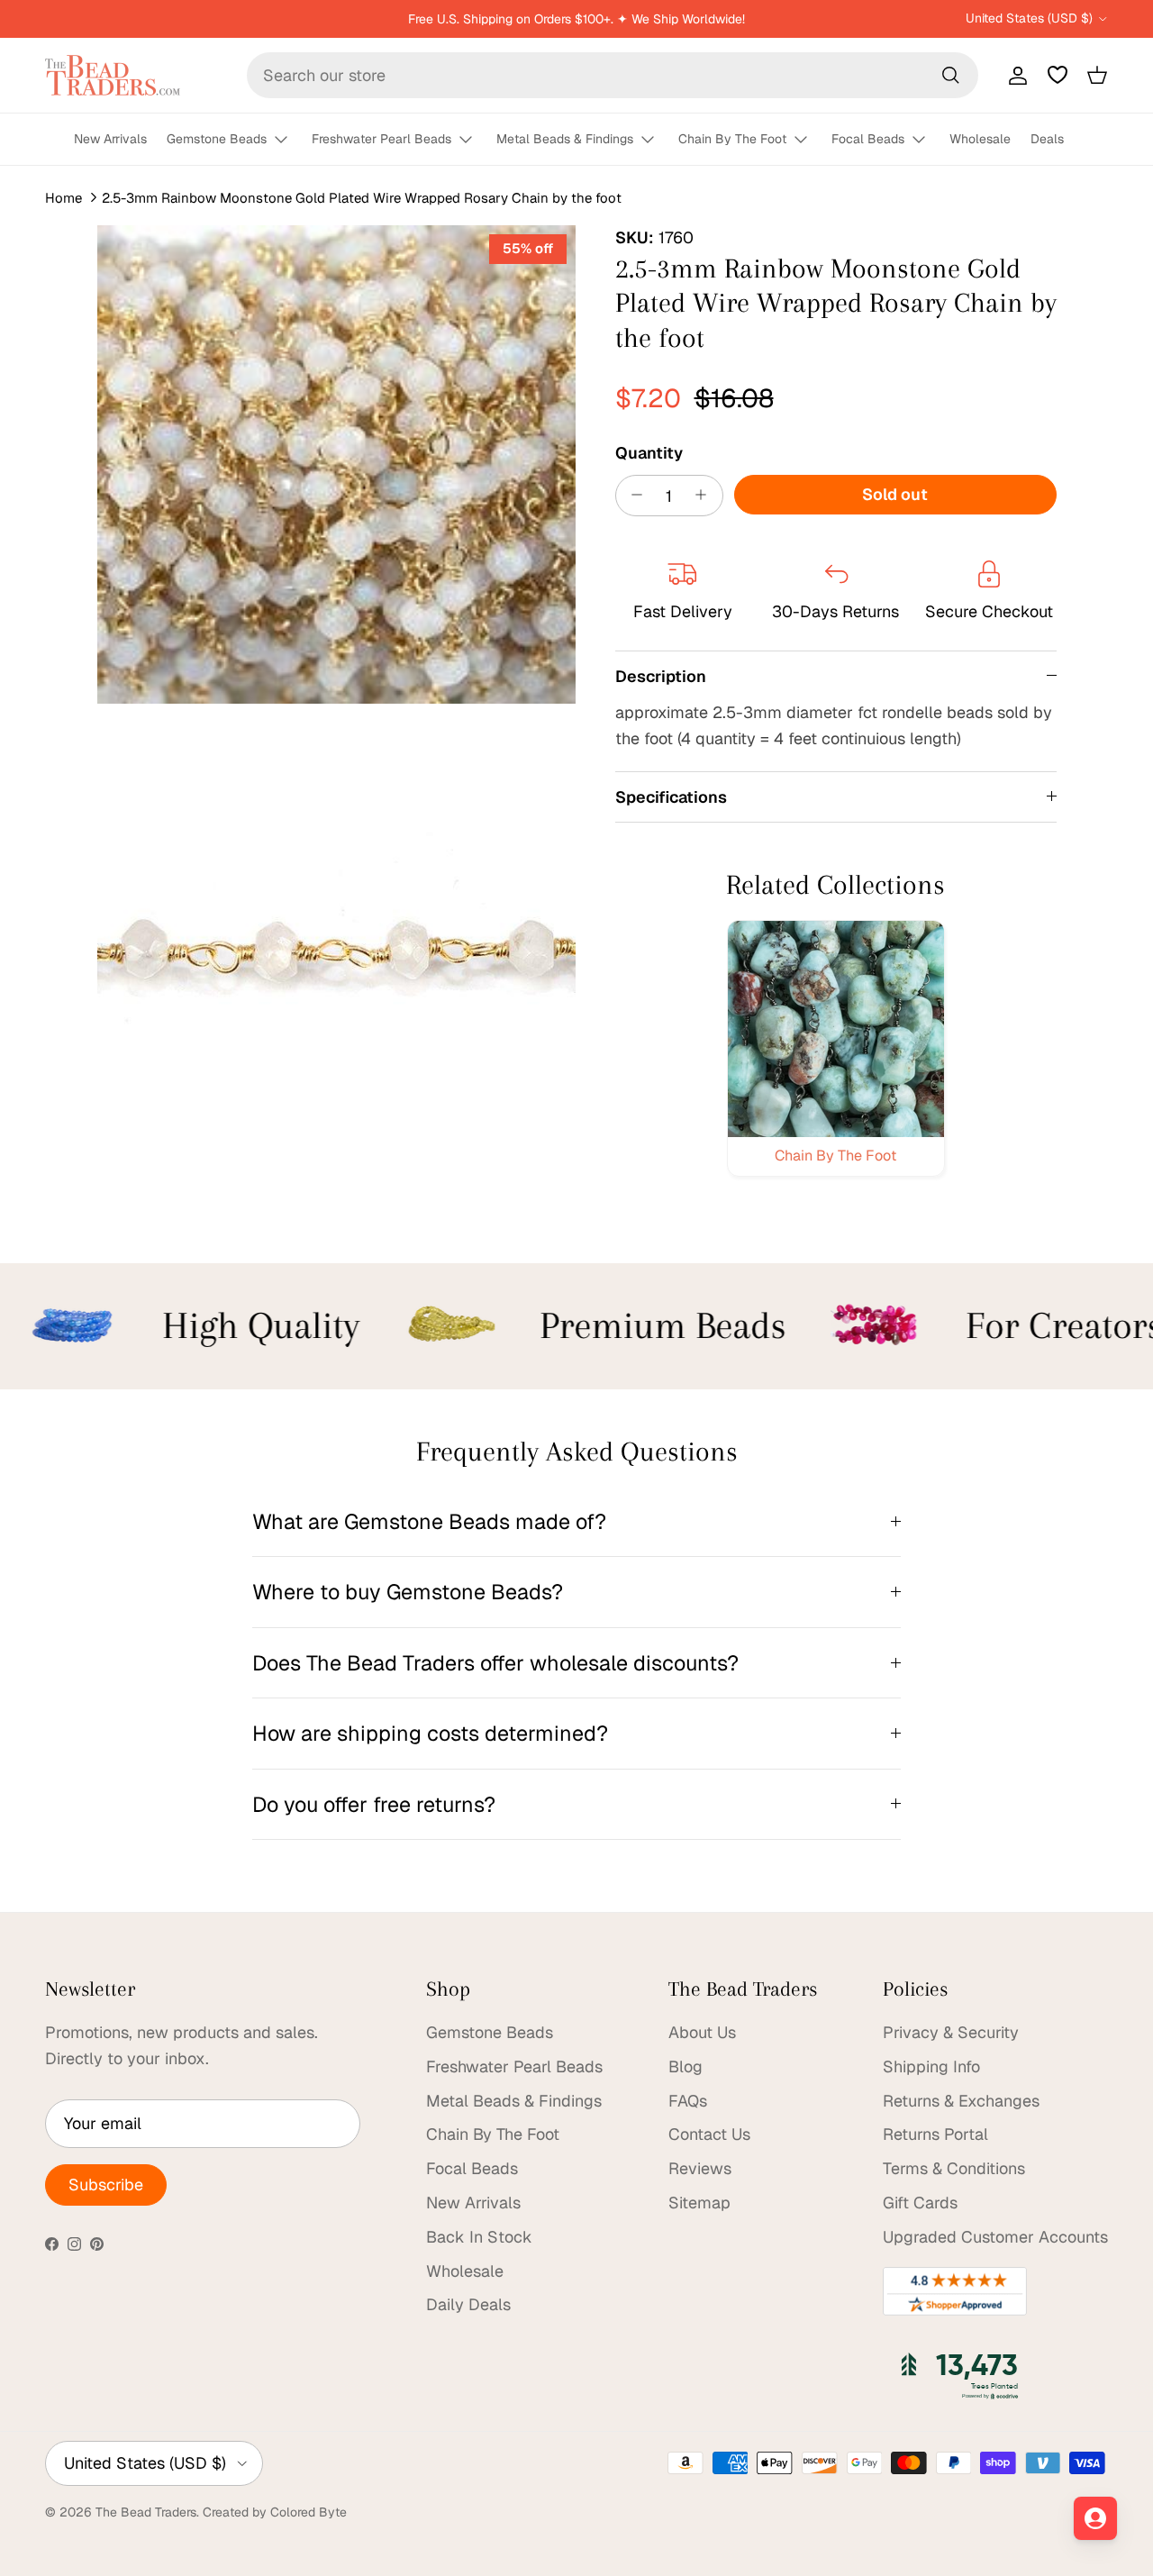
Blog (685, 2066)
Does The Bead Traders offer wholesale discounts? (495, 1663)
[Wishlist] (1058, 75)
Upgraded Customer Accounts (995, 2237)
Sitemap (699, 2203)
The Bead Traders (146, 2512)
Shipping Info (931, 2066)
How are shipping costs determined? (430, 1733)
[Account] (1014, 75)
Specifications (671, 796)
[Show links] (289, 140)
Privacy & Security (951, 2032)
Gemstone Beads (217, 139)
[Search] (950, 75)
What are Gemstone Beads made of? (429, 1521)
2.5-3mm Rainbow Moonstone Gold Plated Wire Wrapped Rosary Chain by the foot (362, 198)
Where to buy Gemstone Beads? (408, 1592)
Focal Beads (868, 139)
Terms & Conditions (954, 2168)
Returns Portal (935, 2134)
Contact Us (709, 2134)
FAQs (688, 2101)
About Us (702, 2032)
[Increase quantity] (706, 495)
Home (64, 198)
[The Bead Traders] (113, 75)
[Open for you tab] (1095, 2518)
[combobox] (613, 75)
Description (661, 675)
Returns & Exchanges (961, 2101)
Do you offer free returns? (374, 1804)
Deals (1047, 139)
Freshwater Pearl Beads (381, 139)
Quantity (649, 452)
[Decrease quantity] (633, 495)
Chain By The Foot (732, 139)
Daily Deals (468, 2304)
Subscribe (106, 2185)
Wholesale (980, 139)
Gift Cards (920, 2203)
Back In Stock (479, 2237)
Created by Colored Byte (275, 2512)
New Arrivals (110, 139)
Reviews (700, 2168)
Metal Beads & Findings (565, 139)
